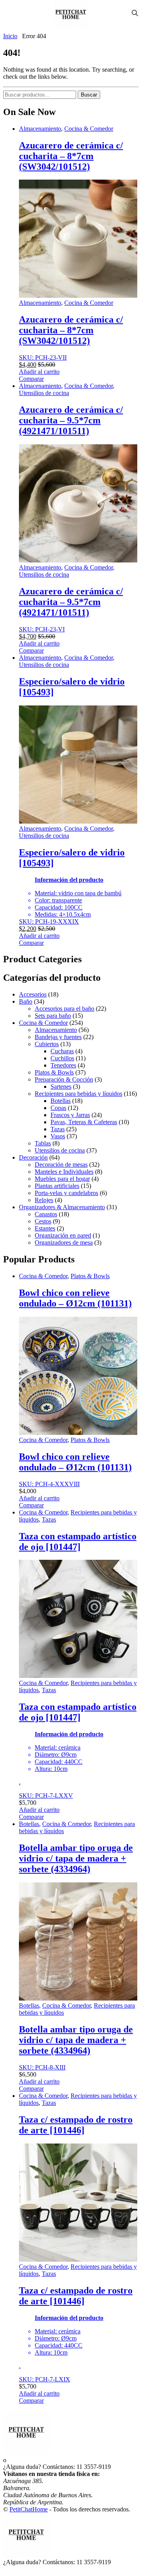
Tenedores (63, 1065)
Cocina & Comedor (89, 129)
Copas (58, 1108)
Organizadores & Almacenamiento (62, 1207)
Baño (26, 1001)
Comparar (31, 379)
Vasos (58, 1136)
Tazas (58, 1129)
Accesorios (33, 994)
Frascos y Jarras (70, 1115)
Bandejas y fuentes (58, 1037)
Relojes (44, 1200)
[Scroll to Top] (6, 2569)
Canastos (46, 1214)
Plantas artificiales (57, 1186)
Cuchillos (62, 1058)
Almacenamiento (40, 129)
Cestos (43, 1221)
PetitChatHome (29, 2509)
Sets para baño (53, 1016)
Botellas (61, 1101)
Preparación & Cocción (64, 1079)
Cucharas (62, 1051)
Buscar (89, 95)
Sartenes (61, 1087)
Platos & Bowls (54, 1072)
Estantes (45, 1228)
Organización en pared (63, 1235)
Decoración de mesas (61, 1165)
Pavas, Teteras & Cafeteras (84, 1122)
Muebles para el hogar (62, 1179)
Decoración (33, 1157)
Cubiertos (47, 1044)
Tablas (43, 1143)
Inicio (10, 36)
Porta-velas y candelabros (66, 1193)
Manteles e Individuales (64, 1172)
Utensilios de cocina (44, 393)
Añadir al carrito (39, 372)
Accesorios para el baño (64, 1009)
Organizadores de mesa (64, 1243)
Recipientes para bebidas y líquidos (78, 1094)
